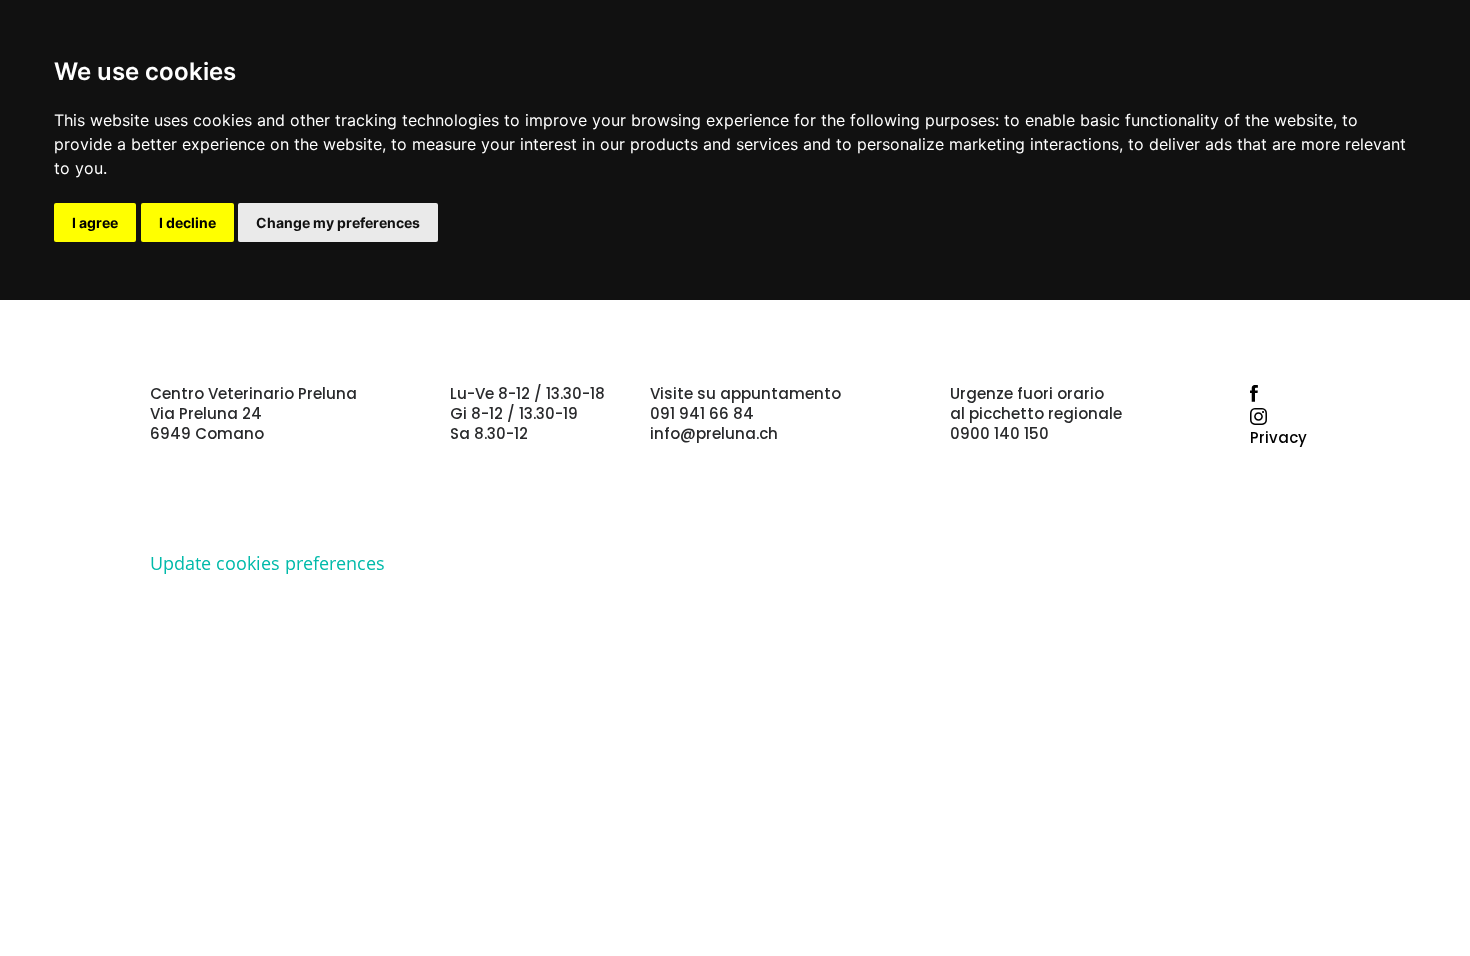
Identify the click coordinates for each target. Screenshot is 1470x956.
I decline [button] (187, 222)
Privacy (1278, 437)
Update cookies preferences (267, 563)
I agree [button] (95, 222)
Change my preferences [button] (338, 222)
